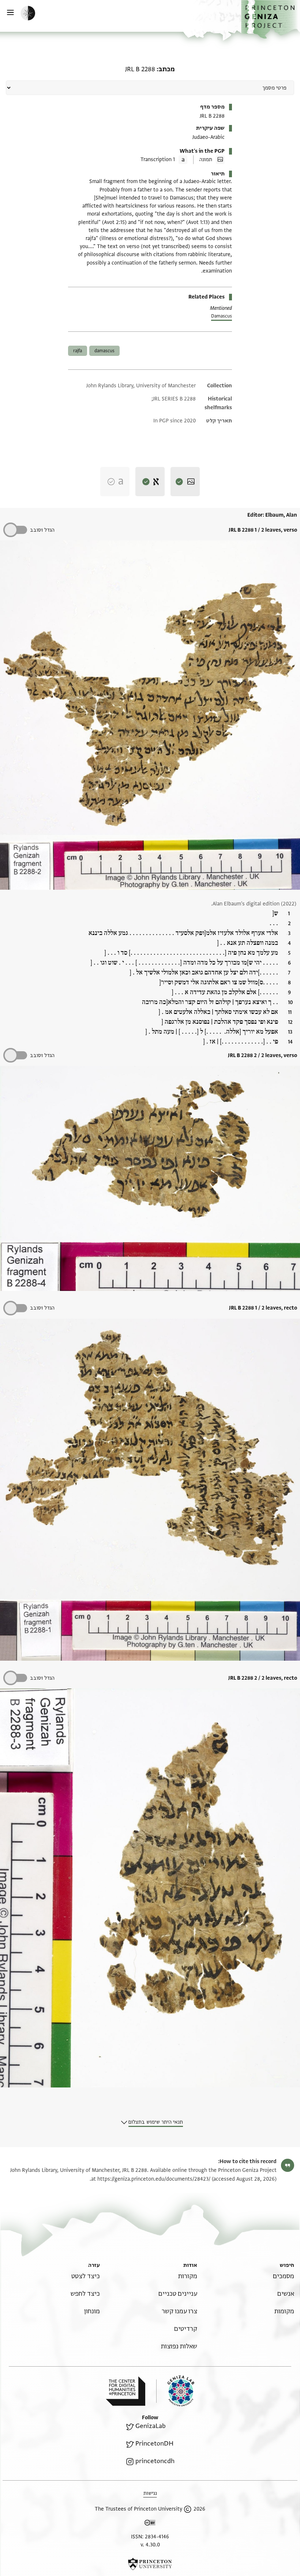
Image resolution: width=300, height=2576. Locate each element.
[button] (271, 19)
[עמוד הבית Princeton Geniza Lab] (175, 2391)
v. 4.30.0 (150, 2545)
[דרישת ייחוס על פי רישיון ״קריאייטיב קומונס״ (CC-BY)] (150, 2524)
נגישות (150, 2493)
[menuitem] (284, 2276)
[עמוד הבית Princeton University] (150, 2564)
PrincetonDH (154, 2444)
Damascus (222, 316)
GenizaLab (151, 2426)
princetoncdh (155, 2461)
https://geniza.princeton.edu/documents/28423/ (154, 2179)
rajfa (78, 351)
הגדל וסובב (42, 530)
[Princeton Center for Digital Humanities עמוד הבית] (125, 2391)
